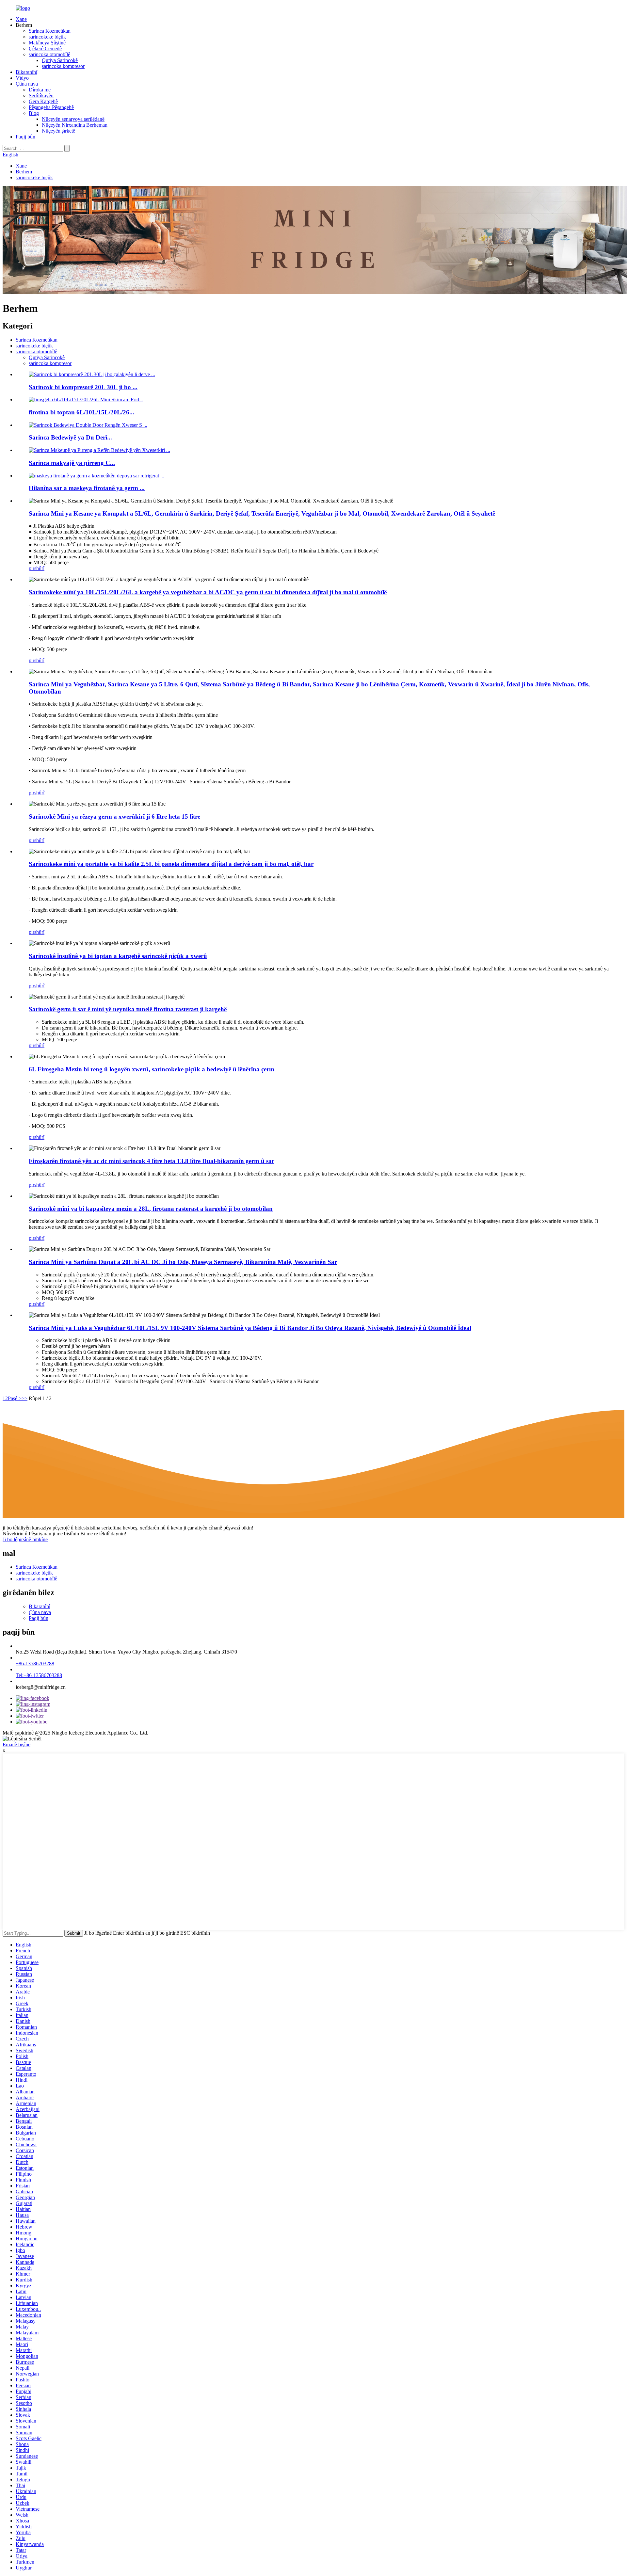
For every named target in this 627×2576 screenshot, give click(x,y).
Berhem (24, 172)
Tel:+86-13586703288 (39, 1675)
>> (24, 1398)
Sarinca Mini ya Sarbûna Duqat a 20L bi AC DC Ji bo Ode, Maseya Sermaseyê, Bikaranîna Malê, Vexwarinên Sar (183, 1262)
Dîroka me (40, 90)
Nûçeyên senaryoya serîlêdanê (73, 119)
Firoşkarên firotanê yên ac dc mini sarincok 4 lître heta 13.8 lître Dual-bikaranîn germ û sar (152, 1161)
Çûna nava (27, 84)
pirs (32, 568)
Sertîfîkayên (41, 96)
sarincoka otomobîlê (49, 54)
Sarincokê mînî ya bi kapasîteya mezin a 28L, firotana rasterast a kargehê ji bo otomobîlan (151, 1209)
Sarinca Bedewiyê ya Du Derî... (70, 437)
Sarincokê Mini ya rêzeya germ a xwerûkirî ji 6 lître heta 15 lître (114, 816)
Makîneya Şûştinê (47, 43)
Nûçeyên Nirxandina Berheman (75, 125)
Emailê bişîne (16, 1744)
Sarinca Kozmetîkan (50, 31)
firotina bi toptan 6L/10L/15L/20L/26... (81, 412)
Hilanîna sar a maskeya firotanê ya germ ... (87, 488)
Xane (21, 19)
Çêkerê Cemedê (45, 48)
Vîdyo (22, 78)
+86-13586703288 (35, 1664)
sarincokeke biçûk (47, 37)
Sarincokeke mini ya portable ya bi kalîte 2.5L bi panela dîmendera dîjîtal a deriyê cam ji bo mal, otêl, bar (171, 864)
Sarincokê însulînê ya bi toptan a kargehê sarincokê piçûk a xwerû (118, 956)
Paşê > (15, 1398)
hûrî (40, 568)
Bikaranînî (26, 72)
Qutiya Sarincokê (60, 60)
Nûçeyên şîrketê (58, 131)
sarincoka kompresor (63, 66)
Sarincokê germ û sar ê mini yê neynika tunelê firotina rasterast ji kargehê (128, 1009)
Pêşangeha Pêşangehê (51, 107)
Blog (34, 113)
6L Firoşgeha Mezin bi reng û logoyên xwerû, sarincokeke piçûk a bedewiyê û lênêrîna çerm (152, 1069)
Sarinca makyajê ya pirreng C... (72, 463)
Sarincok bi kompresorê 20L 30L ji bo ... (83, 387)
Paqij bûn (25, 137)
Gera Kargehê (43, 101)
